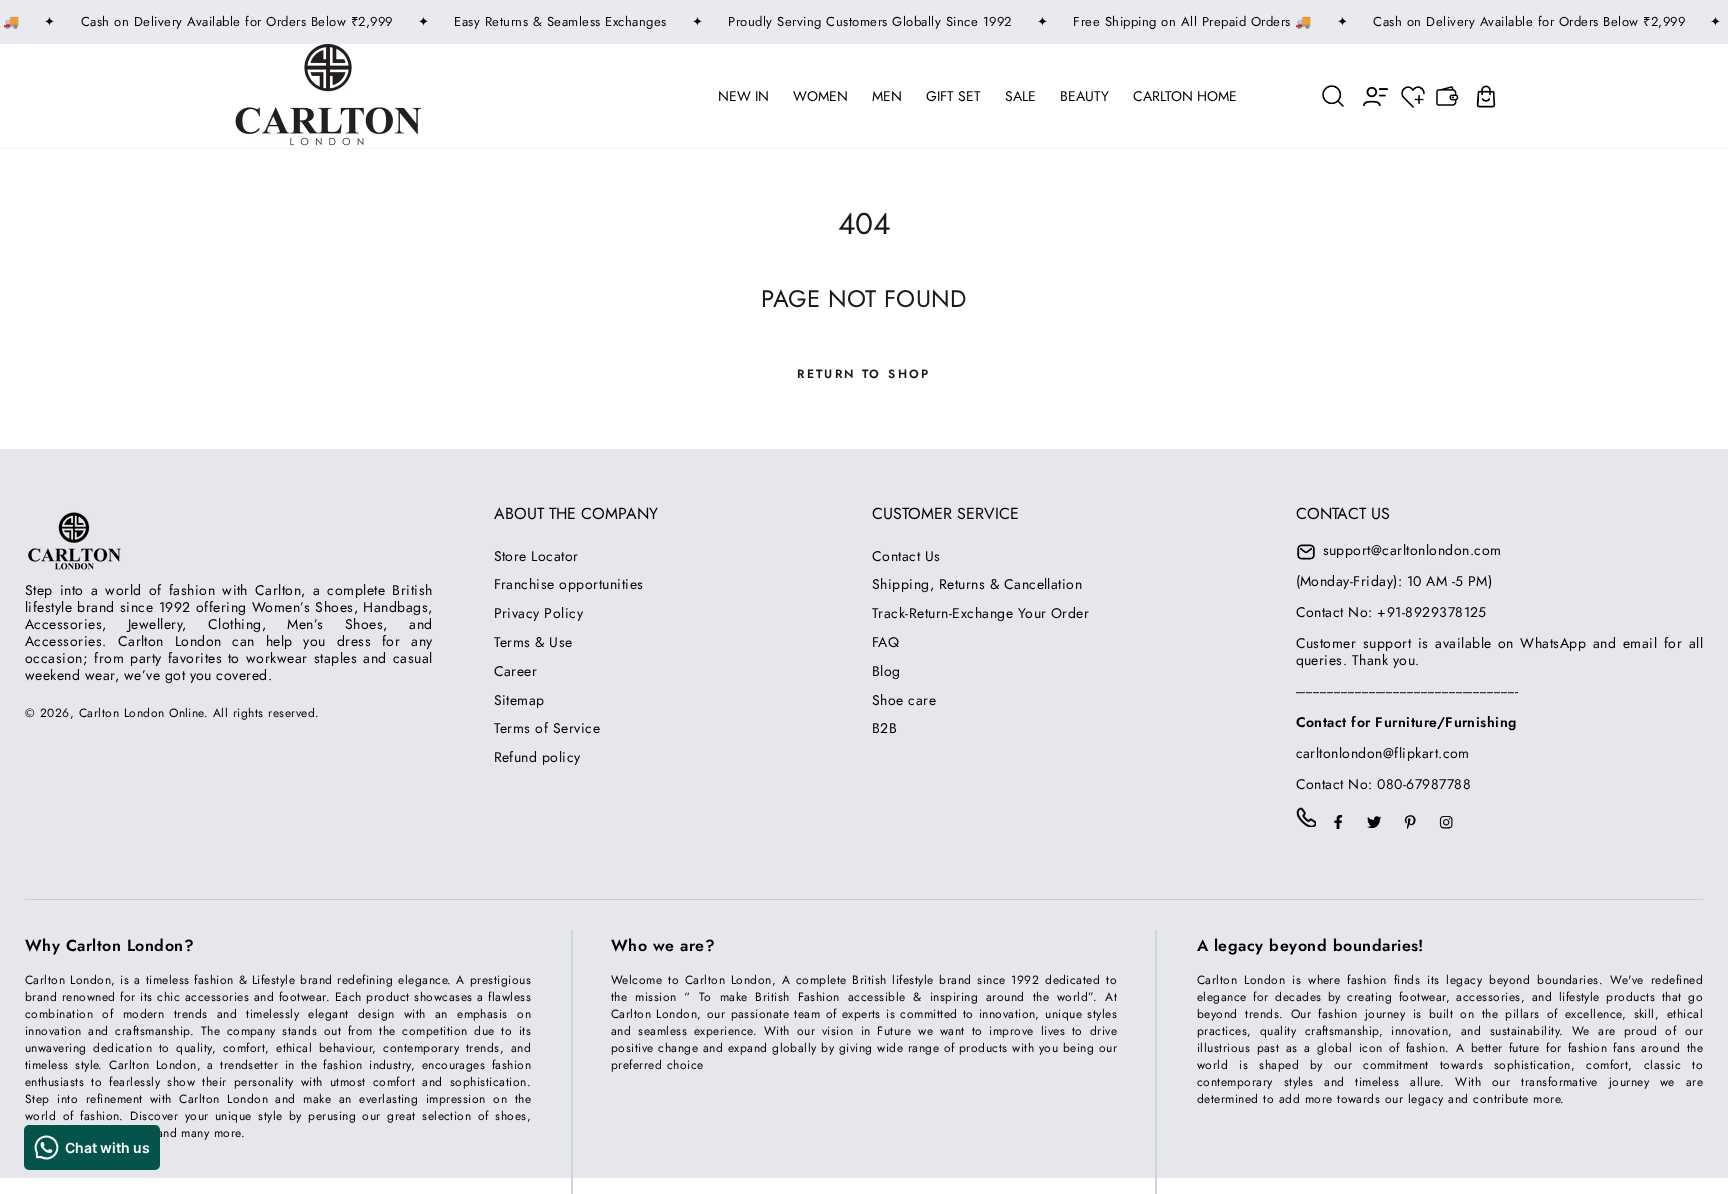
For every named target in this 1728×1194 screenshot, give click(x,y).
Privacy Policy (539, 613)
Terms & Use (533, 642)
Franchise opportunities (569, 584)
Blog (886, 671)
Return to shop (864, 374)
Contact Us (906, 556)
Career (516, 671)
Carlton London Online (141, 713)
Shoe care (904, 700)
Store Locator (536, 556)
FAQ (885, 642)
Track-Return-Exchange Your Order (980, 613)
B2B (884, 728)
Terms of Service (547, 728)
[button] (1334, 95)
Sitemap (519, 700)
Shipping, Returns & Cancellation (977, 584)
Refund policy (537, 757)
